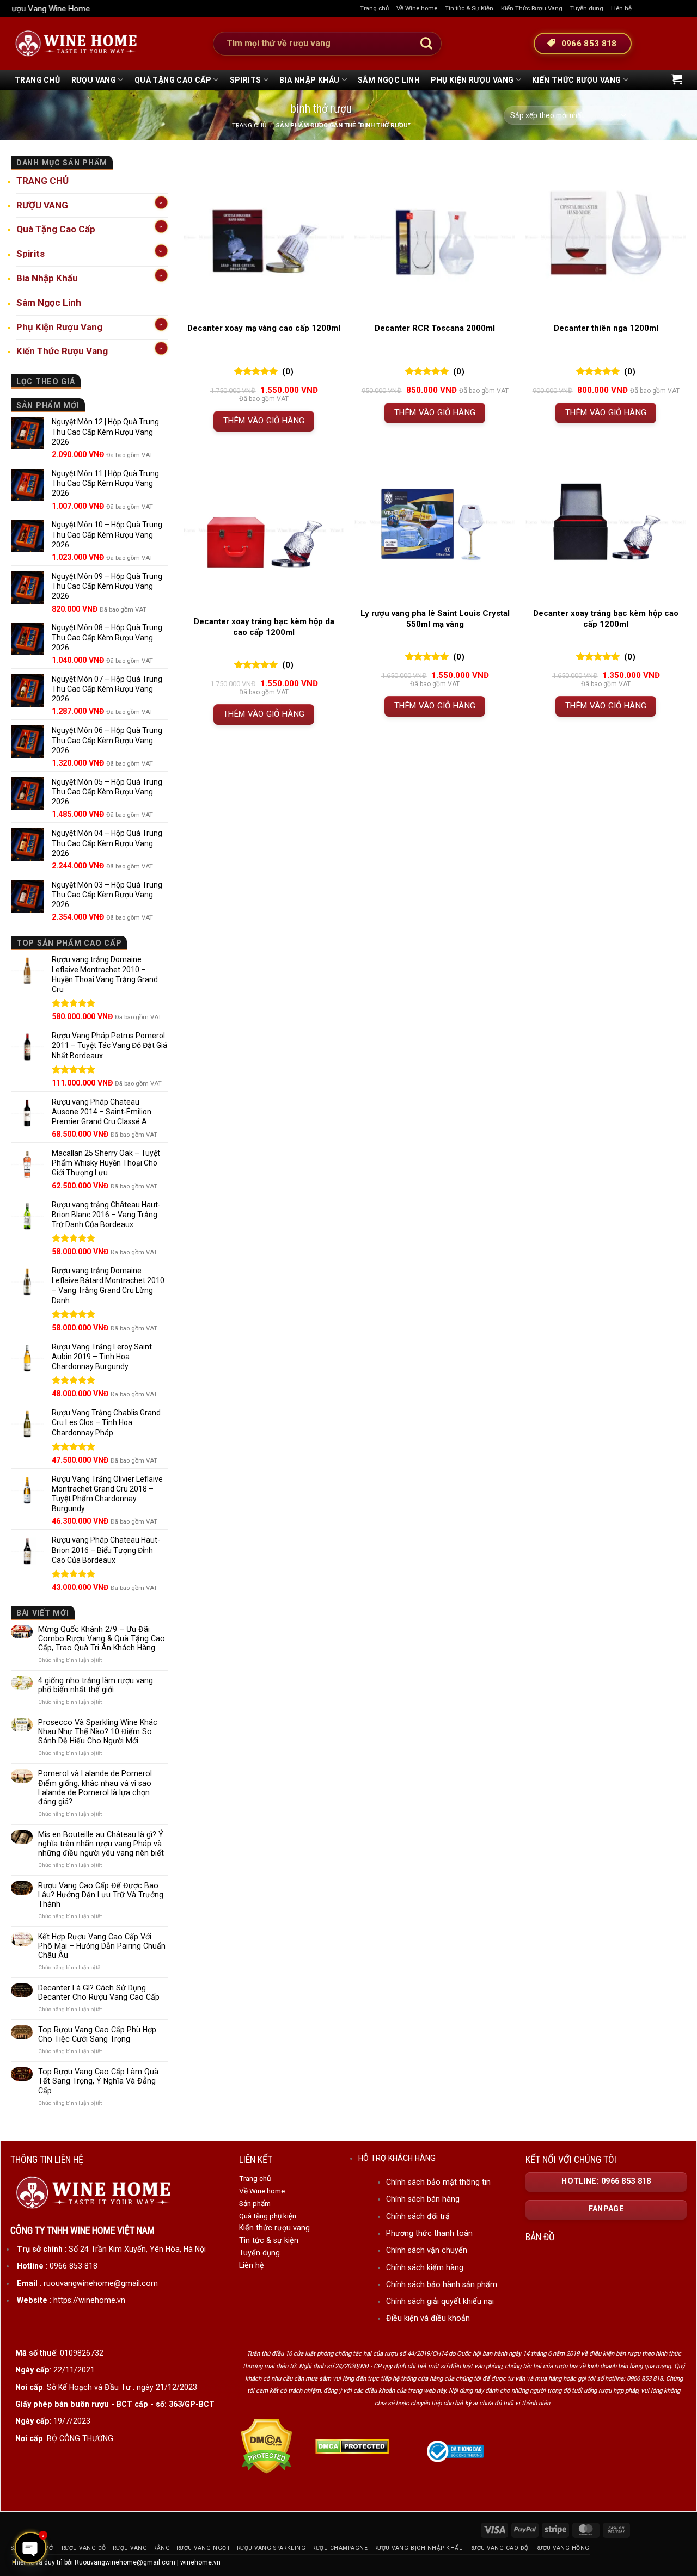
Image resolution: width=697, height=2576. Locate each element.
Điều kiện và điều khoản (428, 2318)
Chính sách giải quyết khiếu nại (440, 2301)
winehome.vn (200, 2562)
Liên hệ (621, 8)
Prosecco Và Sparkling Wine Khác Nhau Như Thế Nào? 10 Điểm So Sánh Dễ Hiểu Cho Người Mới (98, 1731)
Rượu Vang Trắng (142, 2548)
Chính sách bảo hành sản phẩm (442, 2284)
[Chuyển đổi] (161, 202)
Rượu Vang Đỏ (84, 2548)
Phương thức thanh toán (429, 2233)
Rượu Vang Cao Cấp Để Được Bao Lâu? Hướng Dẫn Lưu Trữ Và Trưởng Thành (101, 1895)
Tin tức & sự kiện (269, 2240)
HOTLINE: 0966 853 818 (606, 2181)
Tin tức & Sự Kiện (469, 8)
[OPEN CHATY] (30, 2548)
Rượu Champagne (340, 2548)
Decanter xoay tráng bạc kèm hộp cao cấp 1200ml (606, 619)
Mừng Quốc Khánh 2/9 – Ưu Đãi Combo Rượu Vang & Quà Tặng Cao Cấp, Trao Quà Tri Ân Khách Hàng (102, 1638)
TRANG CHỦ (38, 80)
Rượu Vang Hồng (563, 2548)
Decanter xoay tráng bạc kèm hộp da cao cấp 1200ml (264, 627)
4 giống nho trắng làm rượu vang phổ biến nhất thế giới (96, 1685)
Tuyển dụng (587, 8)
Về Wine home (417, 8)
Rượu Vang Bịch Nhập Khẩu (418, 2548)
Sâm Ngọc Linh (389, 80)
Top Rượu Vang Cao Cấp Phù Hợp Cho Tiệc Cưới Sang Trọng (97, 2034)
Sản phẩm (255, 2203)
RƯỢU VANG (94, 80)
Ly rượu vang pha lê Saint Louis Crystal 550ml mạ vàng (435, 619)
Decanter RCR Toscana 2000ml (435, 328)
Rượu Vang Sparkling (271, 2548)
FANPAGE (606, 2209)
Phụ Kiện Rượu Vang (472, 80)
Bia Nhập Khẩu (309, 80)
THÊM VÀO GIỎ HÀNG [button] (264, 421)
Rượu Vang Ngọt (203, 2548)
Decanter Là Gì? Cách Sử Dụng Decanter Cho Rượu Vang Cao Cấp (99, 1992)
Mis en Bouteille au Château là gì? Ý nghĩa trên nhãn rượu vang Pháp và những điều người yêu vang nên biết (101, 1844)
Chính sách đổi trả (418, 2216)
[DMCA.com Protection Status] (267, 2446)
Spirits (246, 80)
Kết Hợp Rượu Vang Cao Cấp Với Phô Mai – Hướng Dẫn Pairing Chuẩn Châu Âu (102, 1946)
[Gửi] (426, 44)
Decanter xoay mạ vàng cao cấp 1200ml (264, 328)
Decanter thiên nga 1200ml (606, 328)
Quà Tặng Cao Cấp (173, 80)
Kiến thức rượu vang (274, 2228)
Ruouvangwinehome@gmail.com (125, 2562)
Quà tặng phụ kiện (268, 2216)
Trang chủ (374, 8)
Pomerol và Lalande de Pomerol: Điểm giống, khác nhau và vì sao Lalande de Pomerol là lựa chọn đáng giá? (96, 1787)
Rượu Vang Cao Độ (499, 2548)
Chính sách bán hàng (423, 2199)
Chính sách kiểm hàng (425, 2267)
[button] (677, 79)
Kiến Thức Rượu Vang (532, 8)
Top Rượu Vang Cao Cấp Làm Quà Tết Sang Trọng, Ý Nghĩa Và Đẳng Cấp (98, 2081)
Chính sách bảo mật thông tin (438, 2182)
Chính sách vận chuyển (427, 2250)
